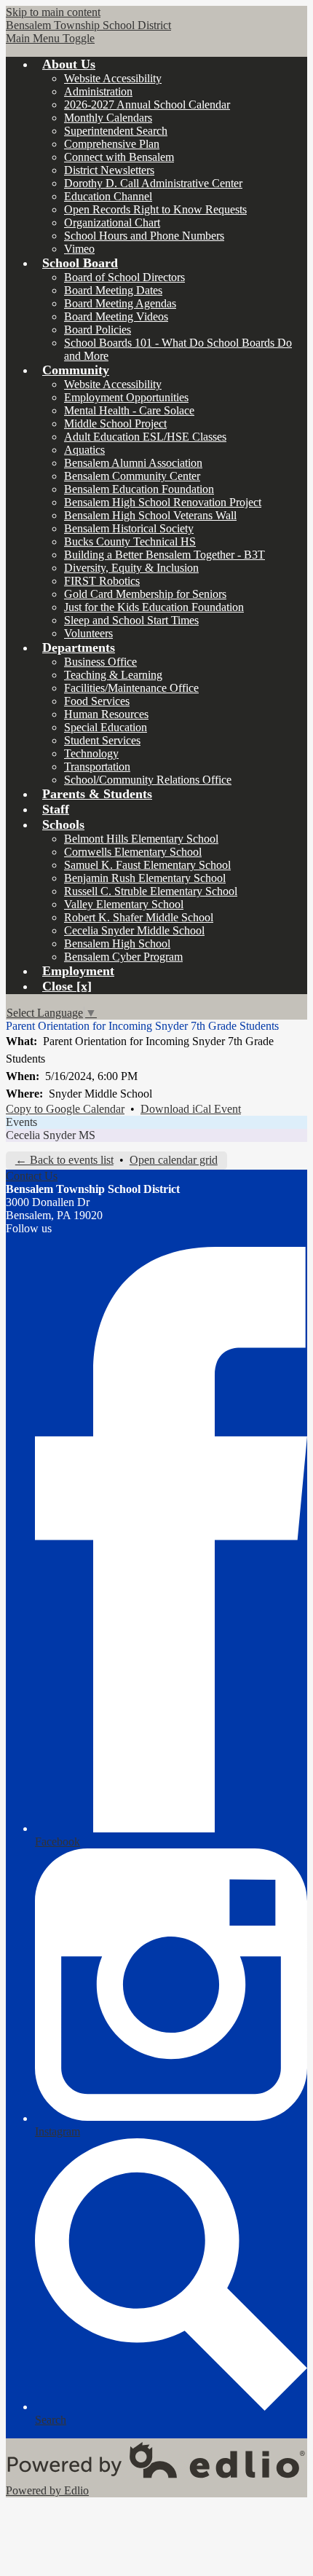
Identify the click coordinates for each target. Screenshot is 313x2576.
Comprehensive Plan (112, 144)
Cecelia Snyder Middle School (134, 930)
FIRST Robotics (102, 581)
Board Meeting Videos (116, 316)
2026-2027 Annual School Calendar (147, 105)
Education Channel (108, 196)
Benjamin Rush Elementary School (145, 878)
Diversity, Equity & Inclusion (131, 568)
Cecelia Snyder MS (51, 1135)
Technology (91, 753)
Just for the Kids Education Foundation (154, 607)
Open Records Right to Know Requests (155, 209)
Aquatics (84, 450)
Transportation (97, 767)
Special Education (106, 727)
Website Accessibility (113, 78)
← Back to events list (64, 1160)
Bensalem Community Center (132, 476)
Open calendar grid (174, 1160)
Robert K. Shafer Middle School (139, 917)
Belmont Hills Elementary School (141, 839)
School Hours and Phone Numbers (144, 236)
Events (21, 1122)
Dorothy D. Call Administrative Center (153, 183)
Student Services (102, 740)
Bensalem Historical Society (129, 528)
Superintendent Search (116, 131)
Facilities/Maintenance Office (131, 688)
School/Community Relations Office (148, 780)
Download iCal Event (191, 1109)
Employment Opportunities (126, 397)
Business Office (100, 662)
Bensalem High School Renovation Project (163, 502)
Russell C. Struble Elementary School (151, 891)
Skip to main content (53, 12)
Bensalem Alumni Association (133, 463)
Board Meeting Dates (113, 290)
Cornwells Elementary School (133, 852)
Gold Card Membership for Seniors (145, 594)
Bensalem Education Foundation (139, 489)
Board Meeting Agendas (120, 303)
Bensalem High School (117, 944)
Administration (98, 91)
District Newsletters (109, 170)
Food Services (97, 701)
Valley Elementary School (124, 904)
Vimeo (79, 249)
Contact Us (32, 1176)
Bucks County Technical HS (130, 541)
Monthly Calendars (108, 118)
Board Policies (98, 330)
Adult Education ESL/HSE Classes (145, 437)
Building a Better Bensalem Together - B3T (165, 555)
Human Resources (106, 714)
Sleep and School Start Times (131, 620)
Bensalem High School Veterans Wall (150, 515)
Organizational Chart (112, 222)
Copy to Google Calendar (65, 1109)
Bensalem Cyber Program (123, 957)
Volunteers (88, 633)
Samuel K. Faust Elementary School (147, 865)
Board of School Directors (124, 277)
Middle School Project (115, 424)
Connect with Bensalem (119, 157)
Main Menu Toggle (50, 38)
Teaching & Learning (113, 675)
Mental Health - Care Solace (129, 410)
